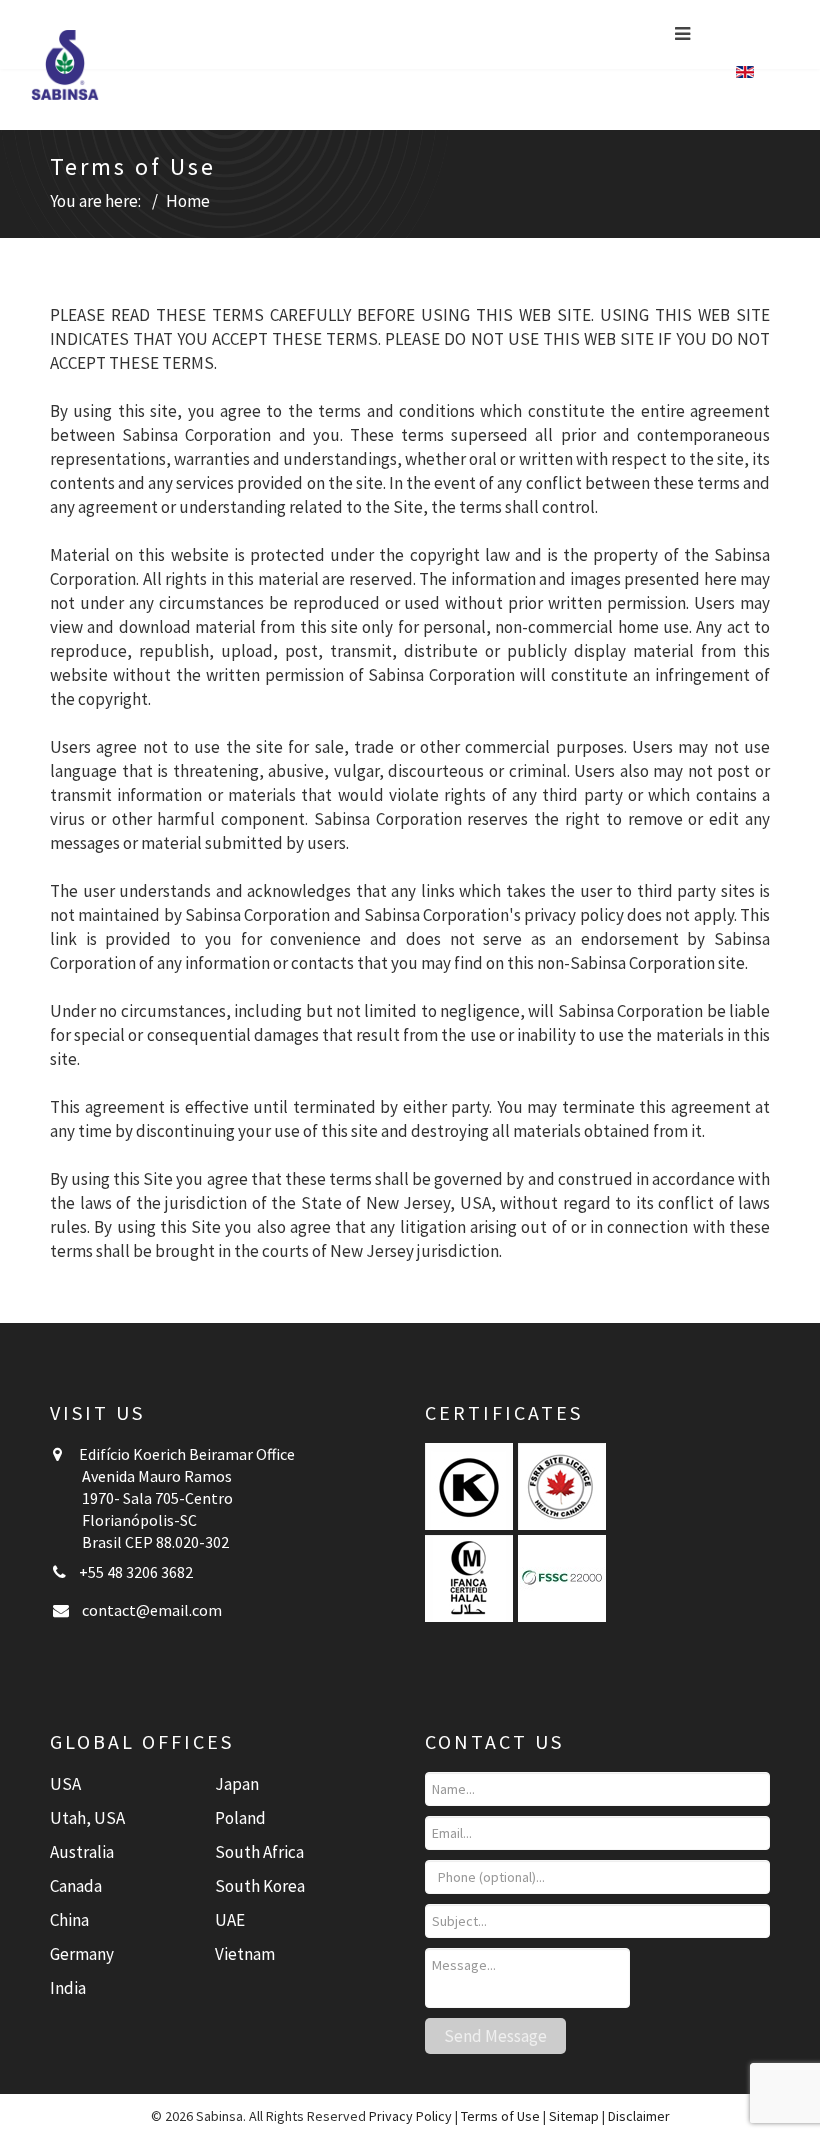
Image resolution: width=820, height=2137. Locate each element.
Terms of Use (500, 2116)
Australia (82, 1852)
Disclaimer (639, 2116)
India (68, 1988)
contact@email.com (152, 1610)
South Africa (259, 1852)
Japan (237, 1784)
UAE (230, 1920)
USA (65, 1784)
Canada (76, 1886)
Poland (240, 1818)
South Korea (260, 1886)
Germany (82, 1954)
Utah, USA (87, 1818)
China (69, 1920)
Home (188, 201)
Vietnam (245, 1954)
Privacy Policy (410, 2116)
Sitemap (574, 2116)
